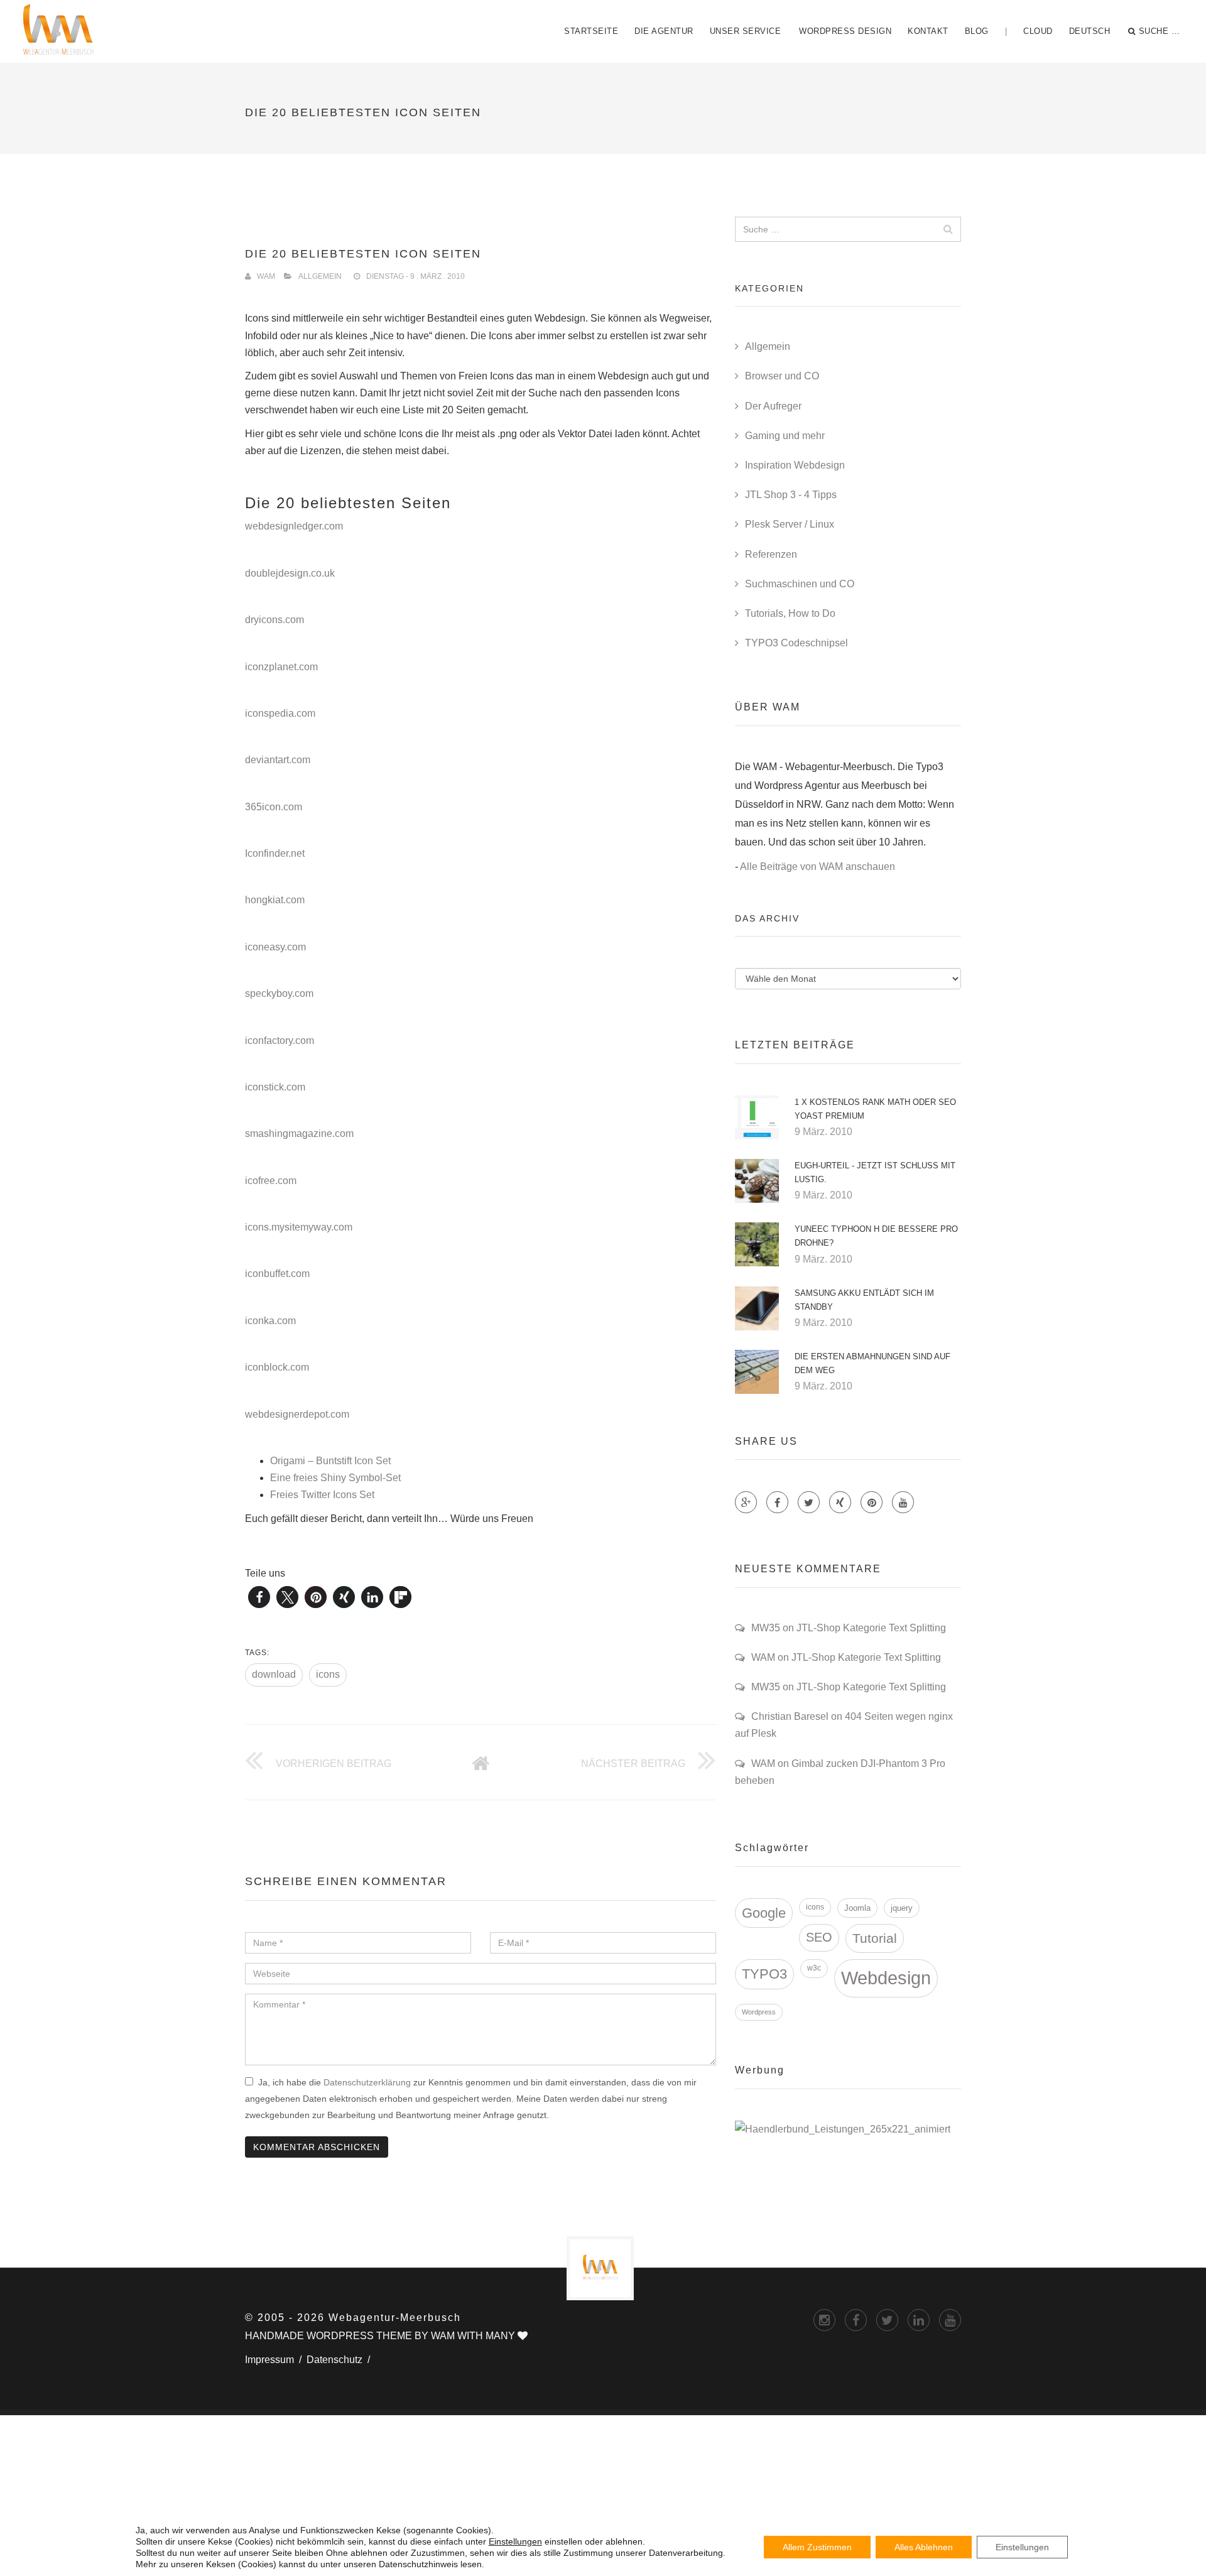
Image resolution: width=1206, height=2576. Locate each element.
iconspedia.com (280, 713)
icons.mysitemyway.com (299, 1227)
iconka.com (270, 1321)
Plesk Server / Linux (790, 524)
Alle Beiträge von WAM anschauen (818, 867)
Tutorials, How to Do (790, 613)
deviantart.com (278, 760)
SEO (819, 1937)
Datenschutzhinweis (418, 2564)
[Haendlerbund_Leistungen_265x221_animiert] (843, 2129)
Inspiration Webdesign (795, 465)
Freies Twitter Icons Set (322, 1495)
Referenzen (771, 554)
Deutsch (1090, 31)
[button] (259, 1597)
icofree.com (271, 1181)
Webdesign (886, 1978)
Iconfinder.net (275, 853)
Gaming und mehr (785, 436)
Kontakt (928, 31)
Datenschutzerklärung (367, 2082)
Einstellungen (515, 2541)
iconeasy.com (275, 947)
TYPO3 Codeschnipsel (796, 643)
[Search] (948, 229)
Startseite (591, 31)
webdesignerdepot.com (297, 1414)
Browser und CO (782, 376)
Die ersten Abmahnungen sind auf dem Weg (872, 1363)
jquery (902, 1908)
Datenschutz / (341, 2360)
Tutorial (875, 1938)
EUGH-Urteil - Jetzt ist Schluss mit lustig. (875, 1172)
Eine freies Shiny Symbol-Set (335, 1478)
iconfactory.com (280, 1041)
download (274, 1674)
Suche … (1160, 31)
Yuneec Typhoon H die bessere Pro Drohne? (876, 1236)
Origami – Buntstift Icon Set (330, 1461)
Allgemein (320, 276)
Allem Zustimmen (817, 2547)
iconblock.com (277, 1367)
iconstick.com (275, 1087)
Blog (977, 31)
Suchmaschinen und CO (800, 584)
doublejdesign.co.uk (290, 573)
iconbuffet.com (277, 1274)
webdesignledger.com (294, 526)
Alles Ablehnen (924, 2547)
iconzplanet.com (281, 667)
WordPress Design (845, 31)
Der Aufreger (773, 406)
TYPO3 (764, 1974)
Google (764, 1913)
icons (328, 1674)
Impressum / (276, 2360)
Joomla (857, 1908)
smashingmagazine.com (299, 1133)
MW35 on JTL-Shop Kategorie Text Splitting (849, 1628)
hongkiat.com (275, 900)
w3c (814, 1968)
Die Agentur (664, 31)
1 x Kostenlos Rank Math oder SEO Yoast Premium (875, 1109)
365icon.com (274, 807)
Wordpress (759, 2012)
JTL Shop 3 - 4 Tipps (791, 495)
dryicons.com (274, 620)
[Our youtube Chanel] (903, 1502)
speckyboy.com (279, 993)
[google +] (919, 2320)
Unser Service (746, 31)
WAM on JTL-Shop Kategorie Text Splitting (846, 1657)
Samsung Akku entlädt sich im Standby (864, 1300)
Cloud (1038, 31)
